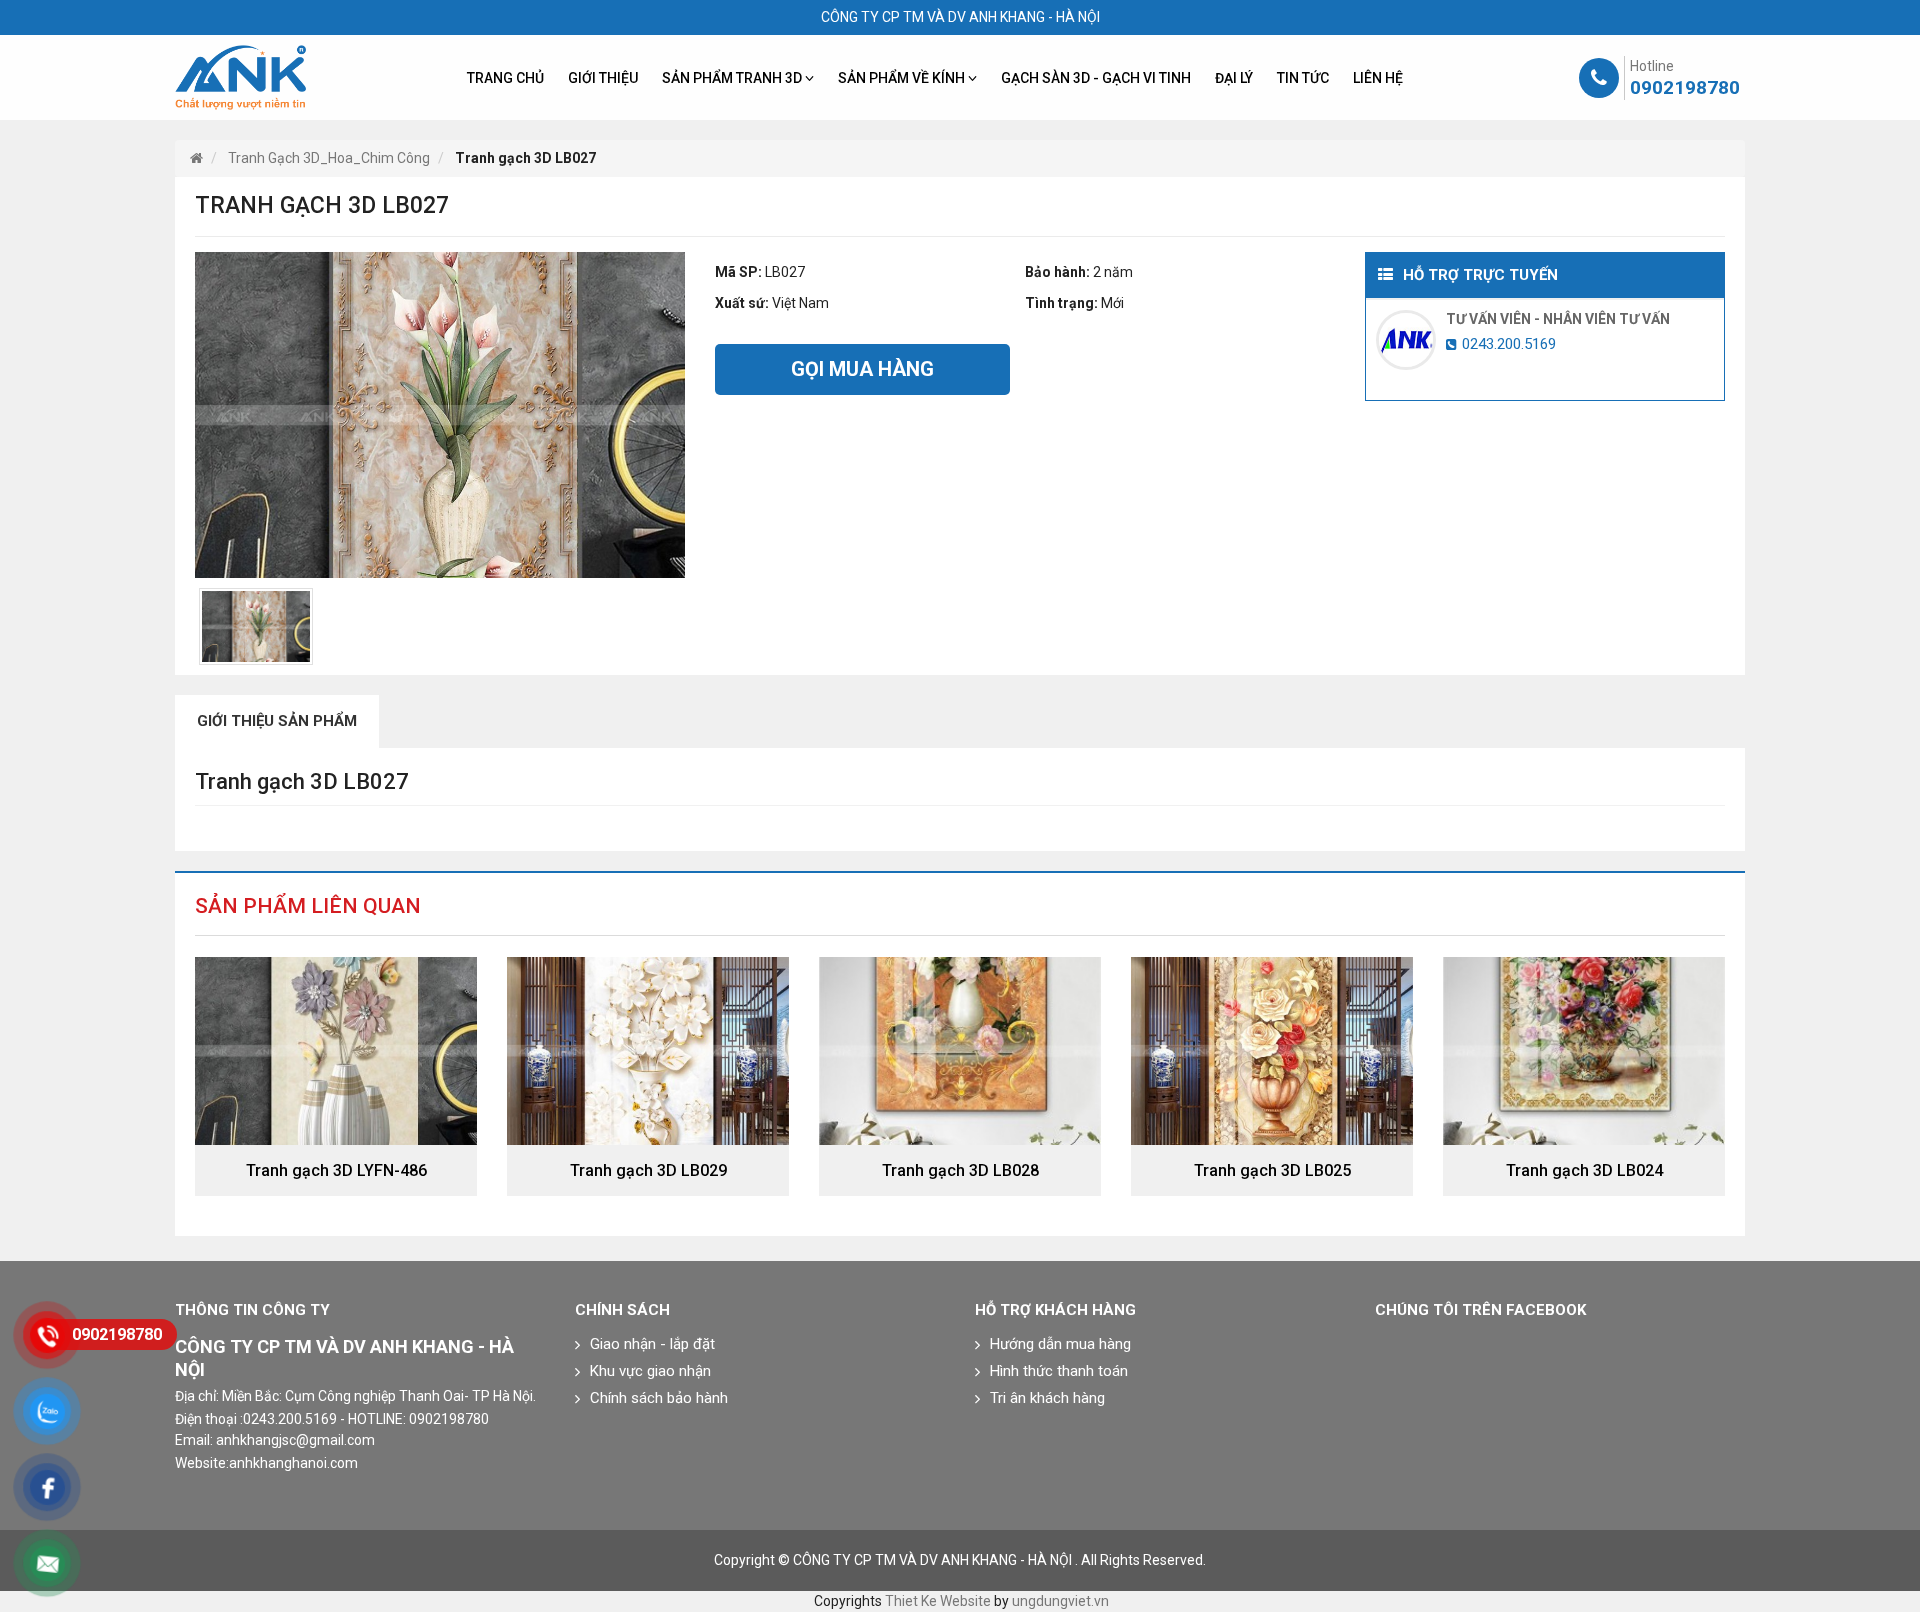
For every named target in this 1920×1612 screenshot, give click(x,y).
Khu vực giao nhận (650, 1371)
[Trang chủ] (196, 158)
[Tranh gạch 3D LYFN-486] (336, 1049)
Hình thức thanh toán (1059, 1371)
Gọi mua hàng (862, 369)
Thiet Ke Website (938, 1601)
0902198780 (1685, 87)
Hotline (1652, 66)
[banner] (240, 77)
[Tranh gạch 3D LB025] (1272, 1049)
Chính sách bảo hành (659, 1398)
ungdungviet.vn (1060, 1601)
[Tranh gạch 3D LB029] (648, 1049)
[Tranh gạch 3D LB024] (1584, 1049)
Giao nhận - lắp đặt (652, 1344)
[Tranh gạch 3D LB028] (960, 1049)
